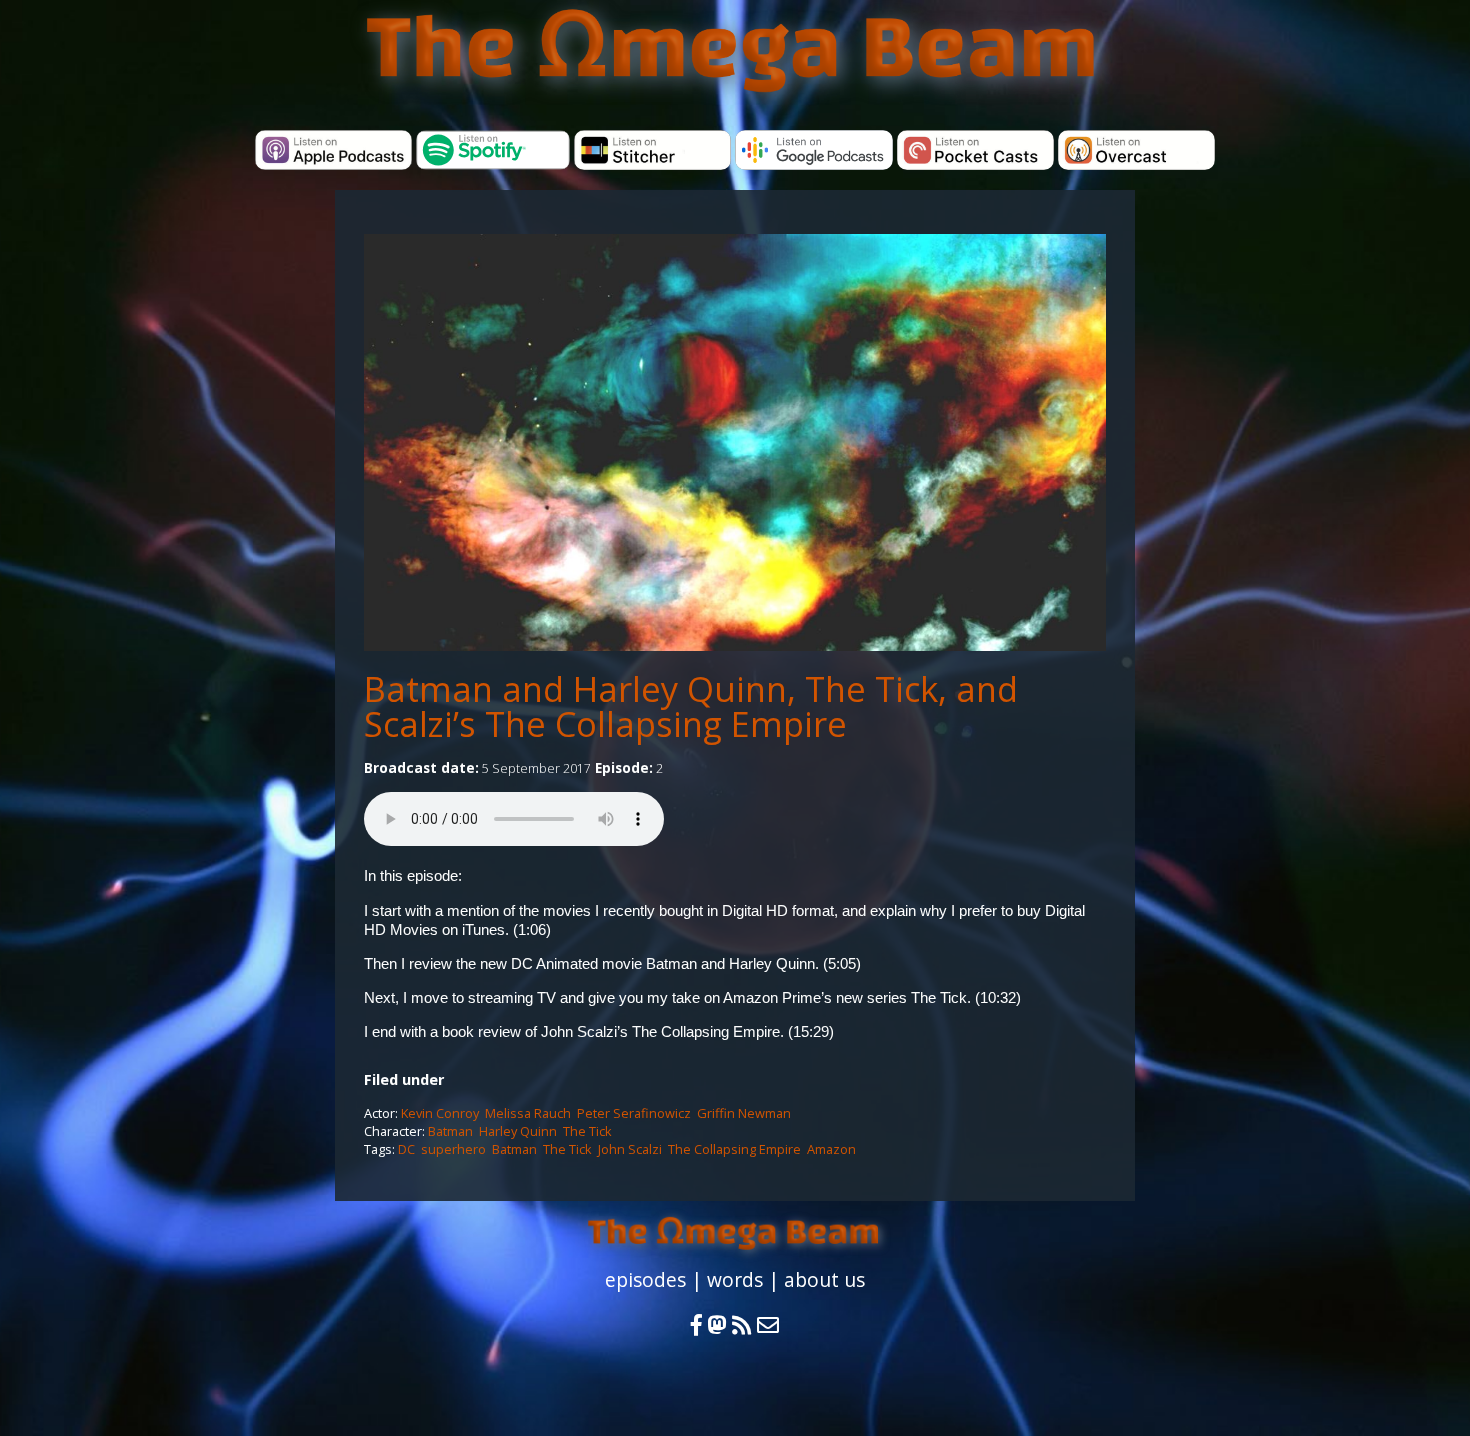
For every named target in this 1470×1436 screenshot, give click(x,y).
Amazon (831, 1149)
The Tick (587, 1131)
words (735, 1279)
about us (824, 1279)
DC (406, 1149)
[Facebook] (696, 1325)
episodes (645, 1279)
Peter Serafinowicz (634, 1113)
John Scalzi (630, 1149)
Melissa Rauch (528, 1113)
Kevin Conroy (440, 1113)
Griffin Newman (744, 1113)
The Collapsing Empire (734, 1149)
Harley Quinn (518, 1131)
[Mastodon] (717, 1325)
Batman (450, 1131)
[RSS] (744, 1325)
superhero (453, 1149)
